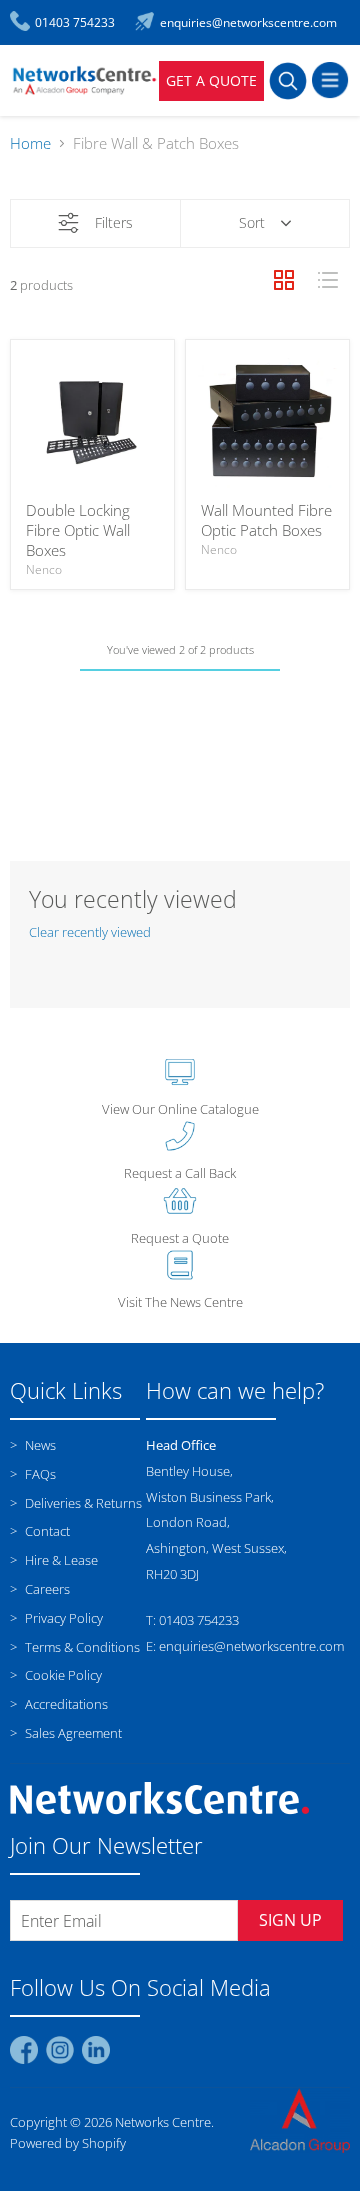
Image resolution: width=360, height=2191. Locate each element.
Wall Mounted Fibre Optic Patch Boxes (266, 520)
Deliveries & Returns (82, 1503)
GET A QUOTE (211, 80)
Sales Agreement (72, 1733)
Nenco (44, 569)
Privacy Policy (62, 1618)
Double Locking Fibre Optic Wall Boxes (78, 529)
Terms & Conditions (81, 1647)
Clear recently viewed (90, 932)
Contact (46, 1531)
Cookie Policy (62, 1675)
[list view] (328, 280)
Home (30, 143)
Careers (46, 1589)
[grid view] (284, 280)
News (39, 1445)
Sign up (290, 1920)
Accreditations (65, 1704)
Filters (114, 222)
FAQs (39, 1474)
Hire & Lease (60, 1560)
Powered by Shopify (68, 2143)
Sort (252, 222)
